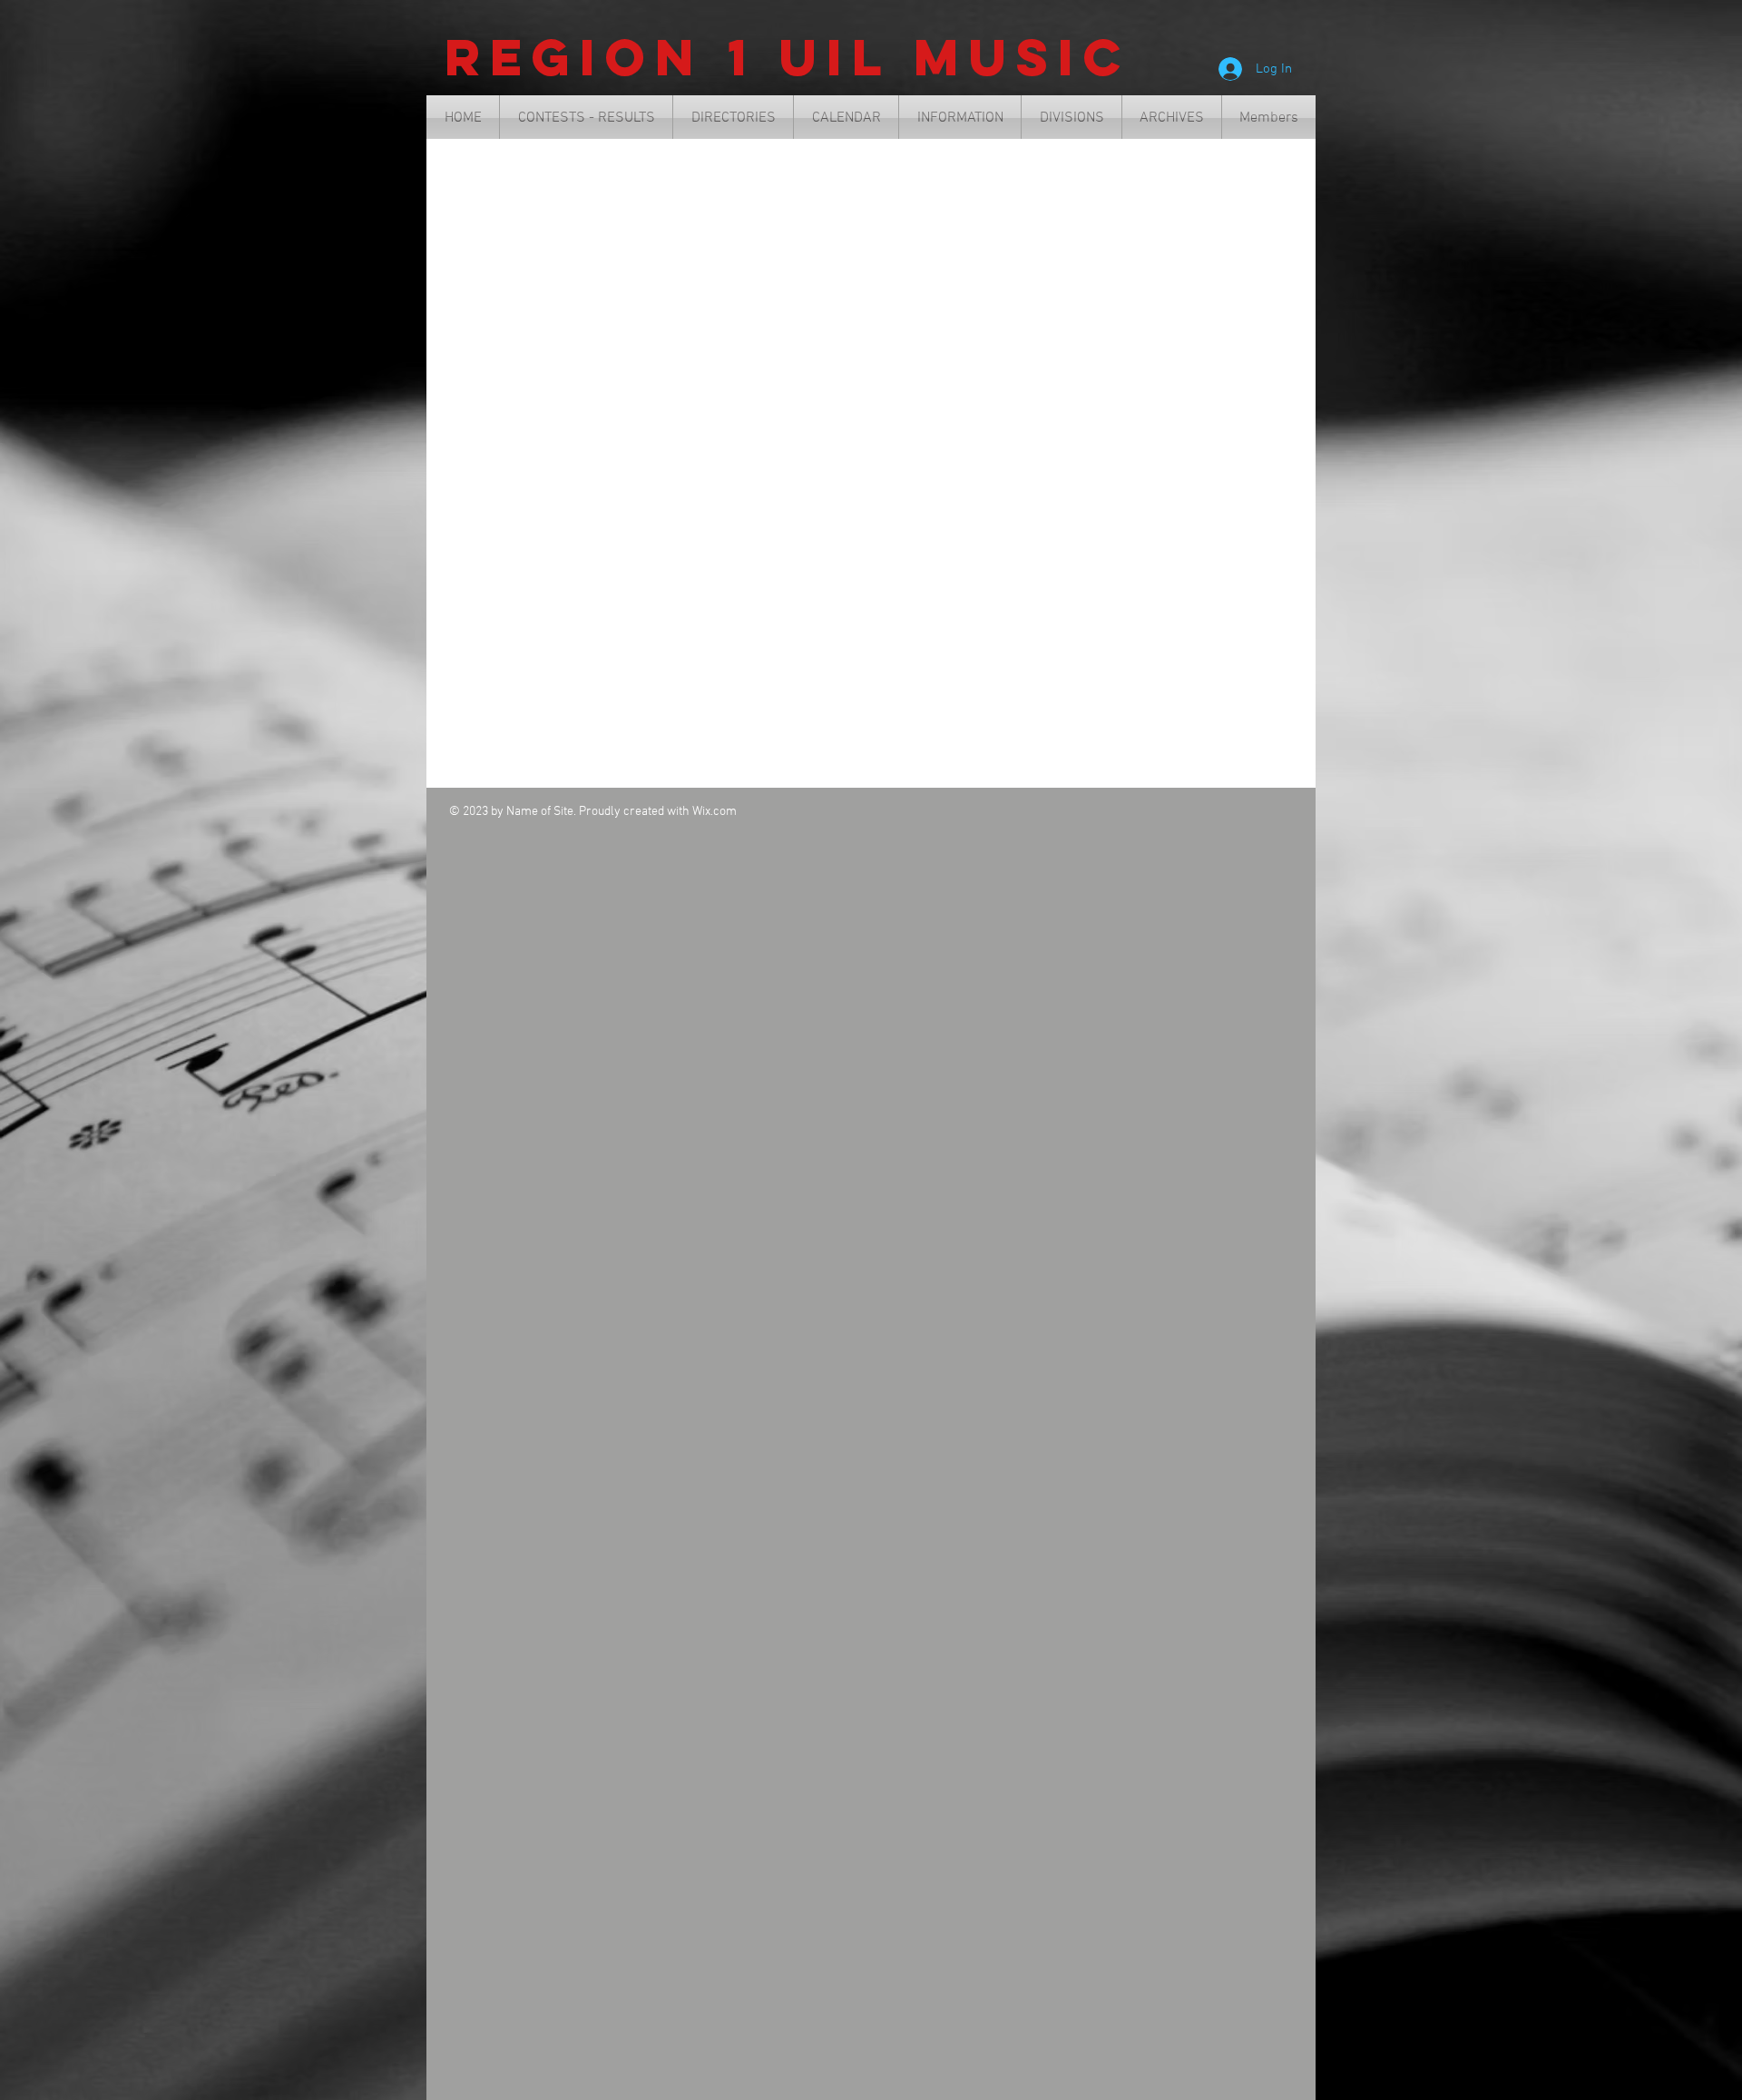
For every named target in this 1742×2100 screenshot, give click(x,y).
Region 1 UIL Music (788, 57)
